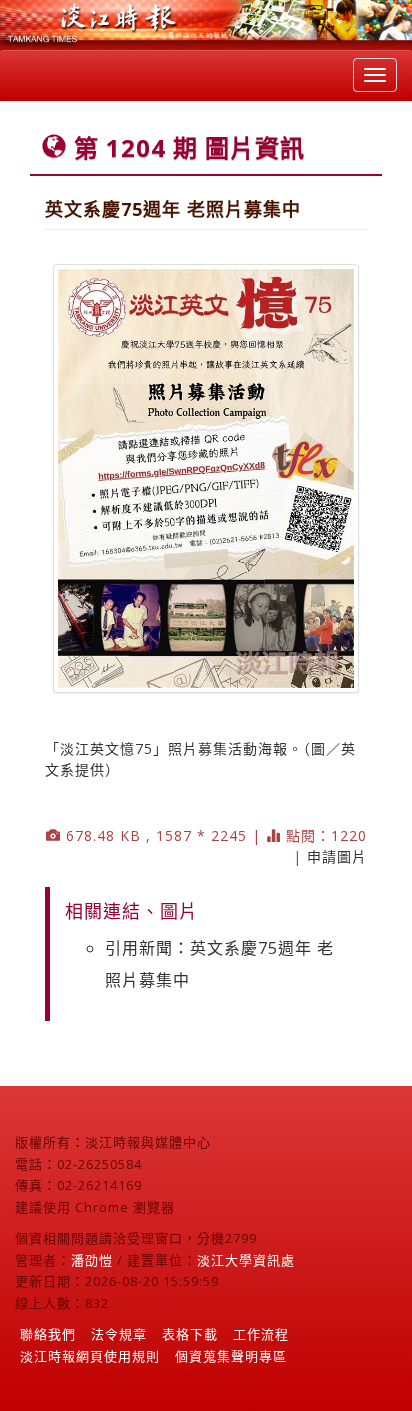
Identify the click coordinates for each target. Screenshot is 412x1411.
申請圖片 (337, 856)
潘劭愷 (92, 1260)
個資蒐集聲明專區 (231, 1356)
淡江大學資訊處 (246, 1260)
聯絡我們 (48, 1334)
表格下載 (190, 1334)
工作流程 (261, 1334)
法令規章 (119, 1334)
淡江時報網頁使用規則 (90, 1356)
